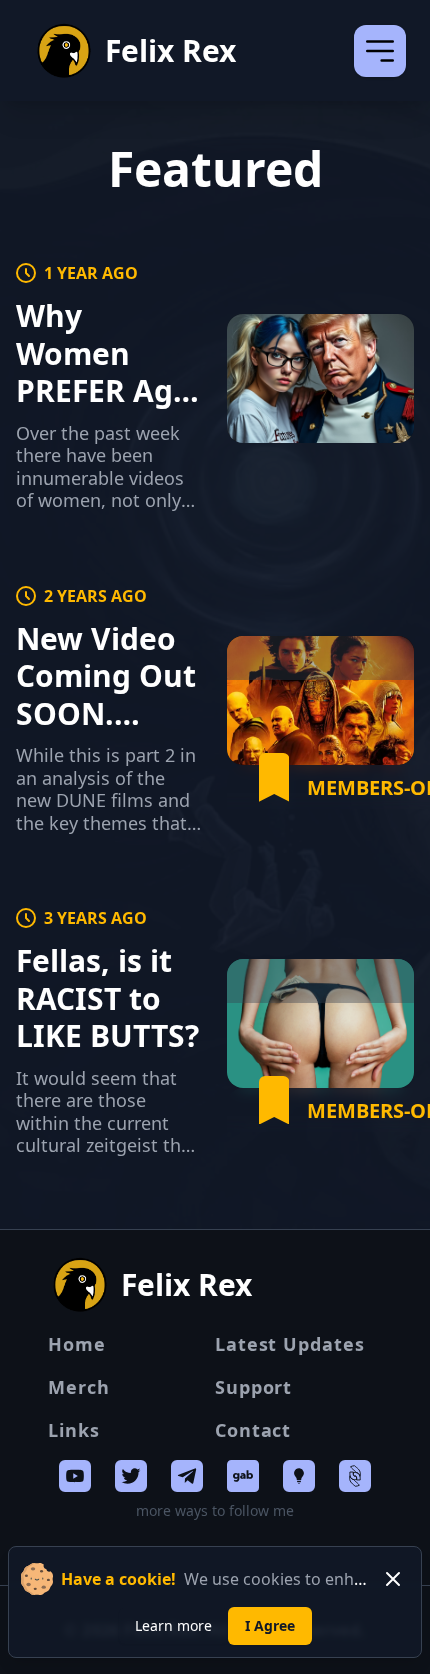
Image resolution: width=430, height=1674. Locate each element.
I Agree (270, 1625)
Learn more (173, 1625)
